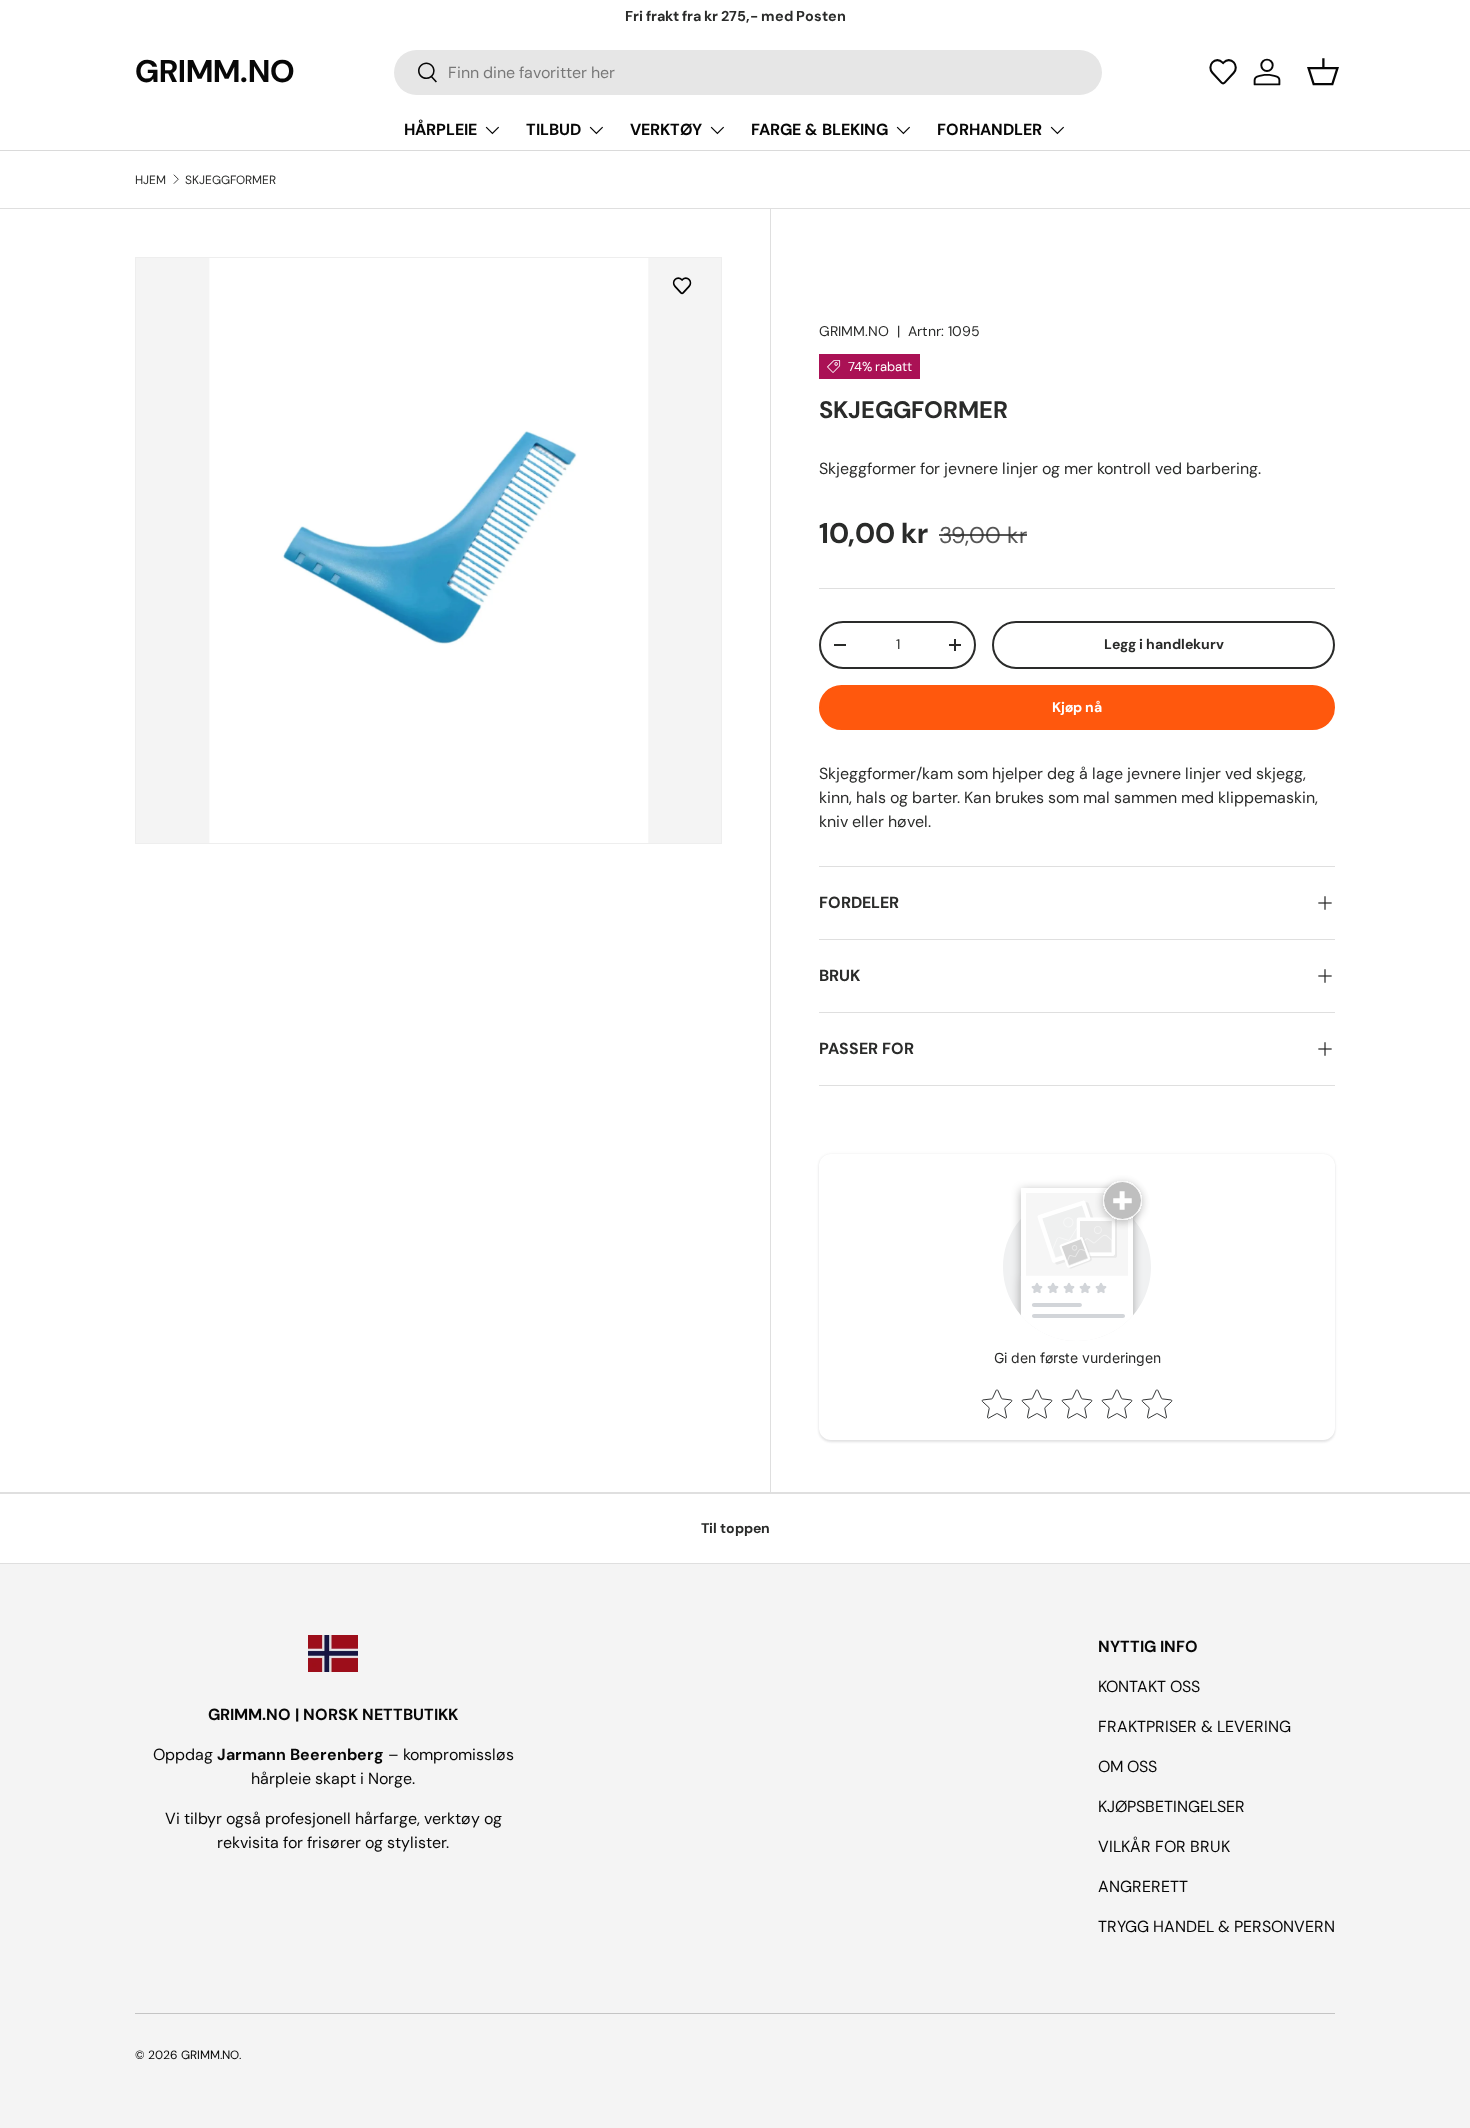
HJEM (150, 180)
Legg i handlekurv (1164, 644)
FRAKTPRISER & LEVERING (1194, 1726)
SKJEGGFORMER (230, 180)
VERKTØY (666, 129)
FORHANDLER (989, 129)
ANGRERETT (1143, 1886)
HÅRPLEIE (440, 129)
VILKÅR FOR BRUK (1164, 1846)
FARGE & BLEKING (819, 129)
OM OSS (1127, 1766)
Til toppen (735, 1528)
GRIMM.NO (854, 331)
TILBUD (553, 129)
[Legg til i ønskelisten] (686, 285)
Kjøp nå (1077, 707)
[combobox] (748, 72)
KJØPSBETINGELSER (1171, 1806)
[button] (1223, 72)
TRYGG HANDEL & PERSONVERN (1216, 1926)
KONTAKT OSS (1149, 1686)
